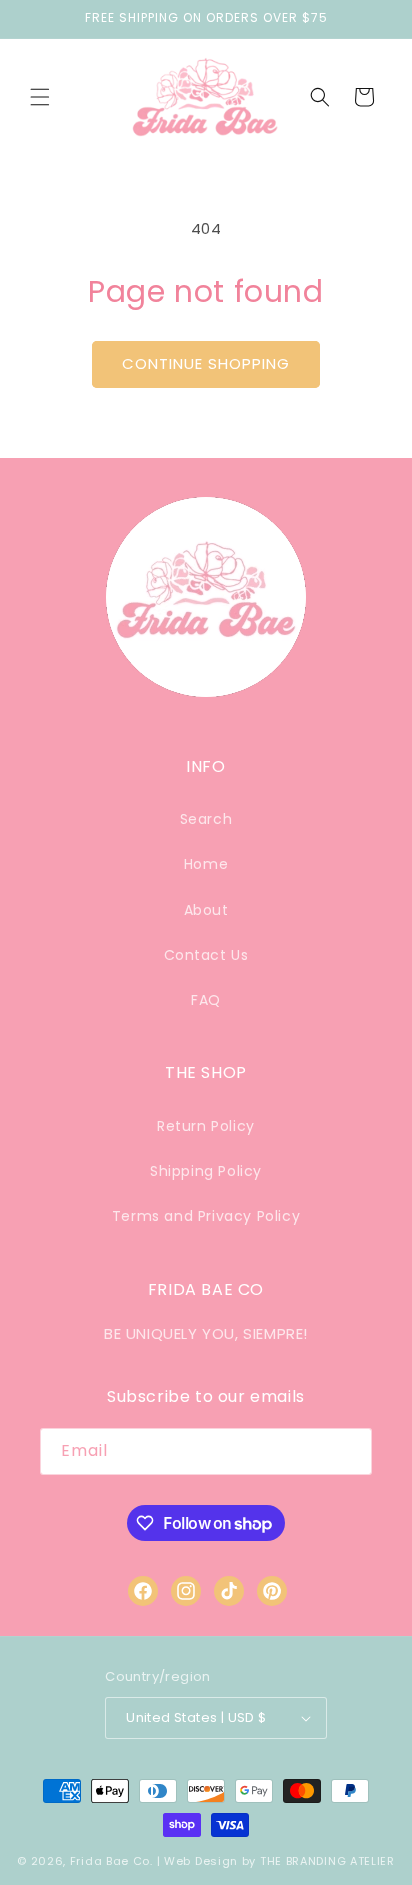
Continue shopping (206, 363)
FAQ (206, 1000)
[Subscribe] (349, 1451)
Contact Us (206, 955)
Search (206, 819)
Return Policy (206, 1126)
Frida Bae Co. (111, 1861)
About (206, 910)
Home (206, 864)
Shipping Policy (206, 1171)
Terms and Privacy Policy (206, 1216)
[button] (40, 97)
